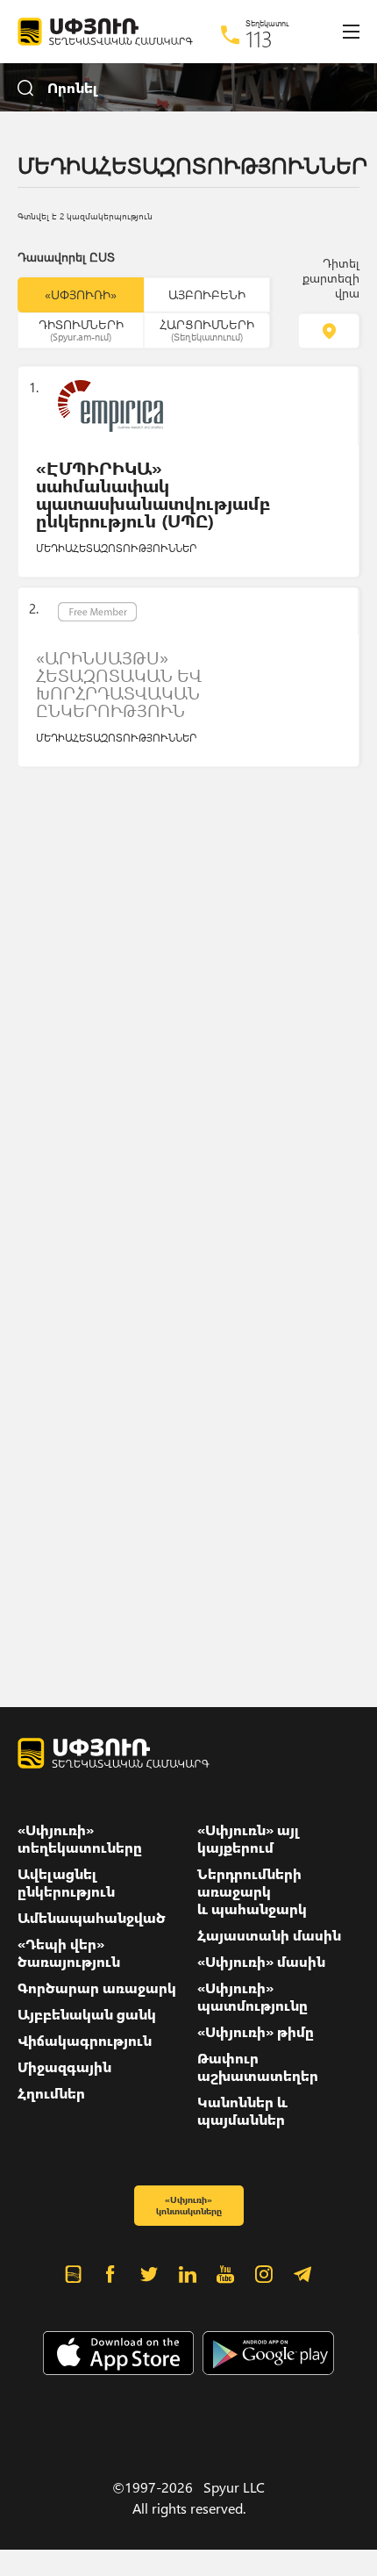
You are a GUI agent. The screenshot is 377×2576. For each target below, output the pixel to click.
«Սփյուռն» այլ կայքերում (249, 1839)
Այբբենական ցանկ (87, 2014)
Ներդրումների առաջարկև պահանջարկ (252, 1891)
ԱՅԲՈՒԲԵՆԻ (207, 294)
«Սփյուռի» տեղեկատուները (80, 1839)
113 (259, 39)
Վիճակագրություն (85, 2041)
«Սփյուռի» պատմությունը (253, 1997)
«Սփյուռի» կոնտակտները (189, 2205)
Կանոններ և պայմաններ (242, 2111)
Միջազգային (64, 2067)
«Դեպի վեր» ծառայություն (69, 1953)
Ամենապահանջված (92, 1918)
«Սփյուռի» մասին (261, 1962)
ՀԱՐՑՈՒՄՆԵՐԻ (207, 329)
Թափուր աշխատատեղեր (258, 2067)
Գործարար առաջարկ (97, 1988)
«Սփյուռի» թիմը (256, 2032)
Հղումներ (51, 2093)
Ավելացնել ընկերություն (66, 1883)
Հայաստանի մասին (269, 1935)
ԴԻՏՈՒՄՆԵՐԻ (81, 329)
